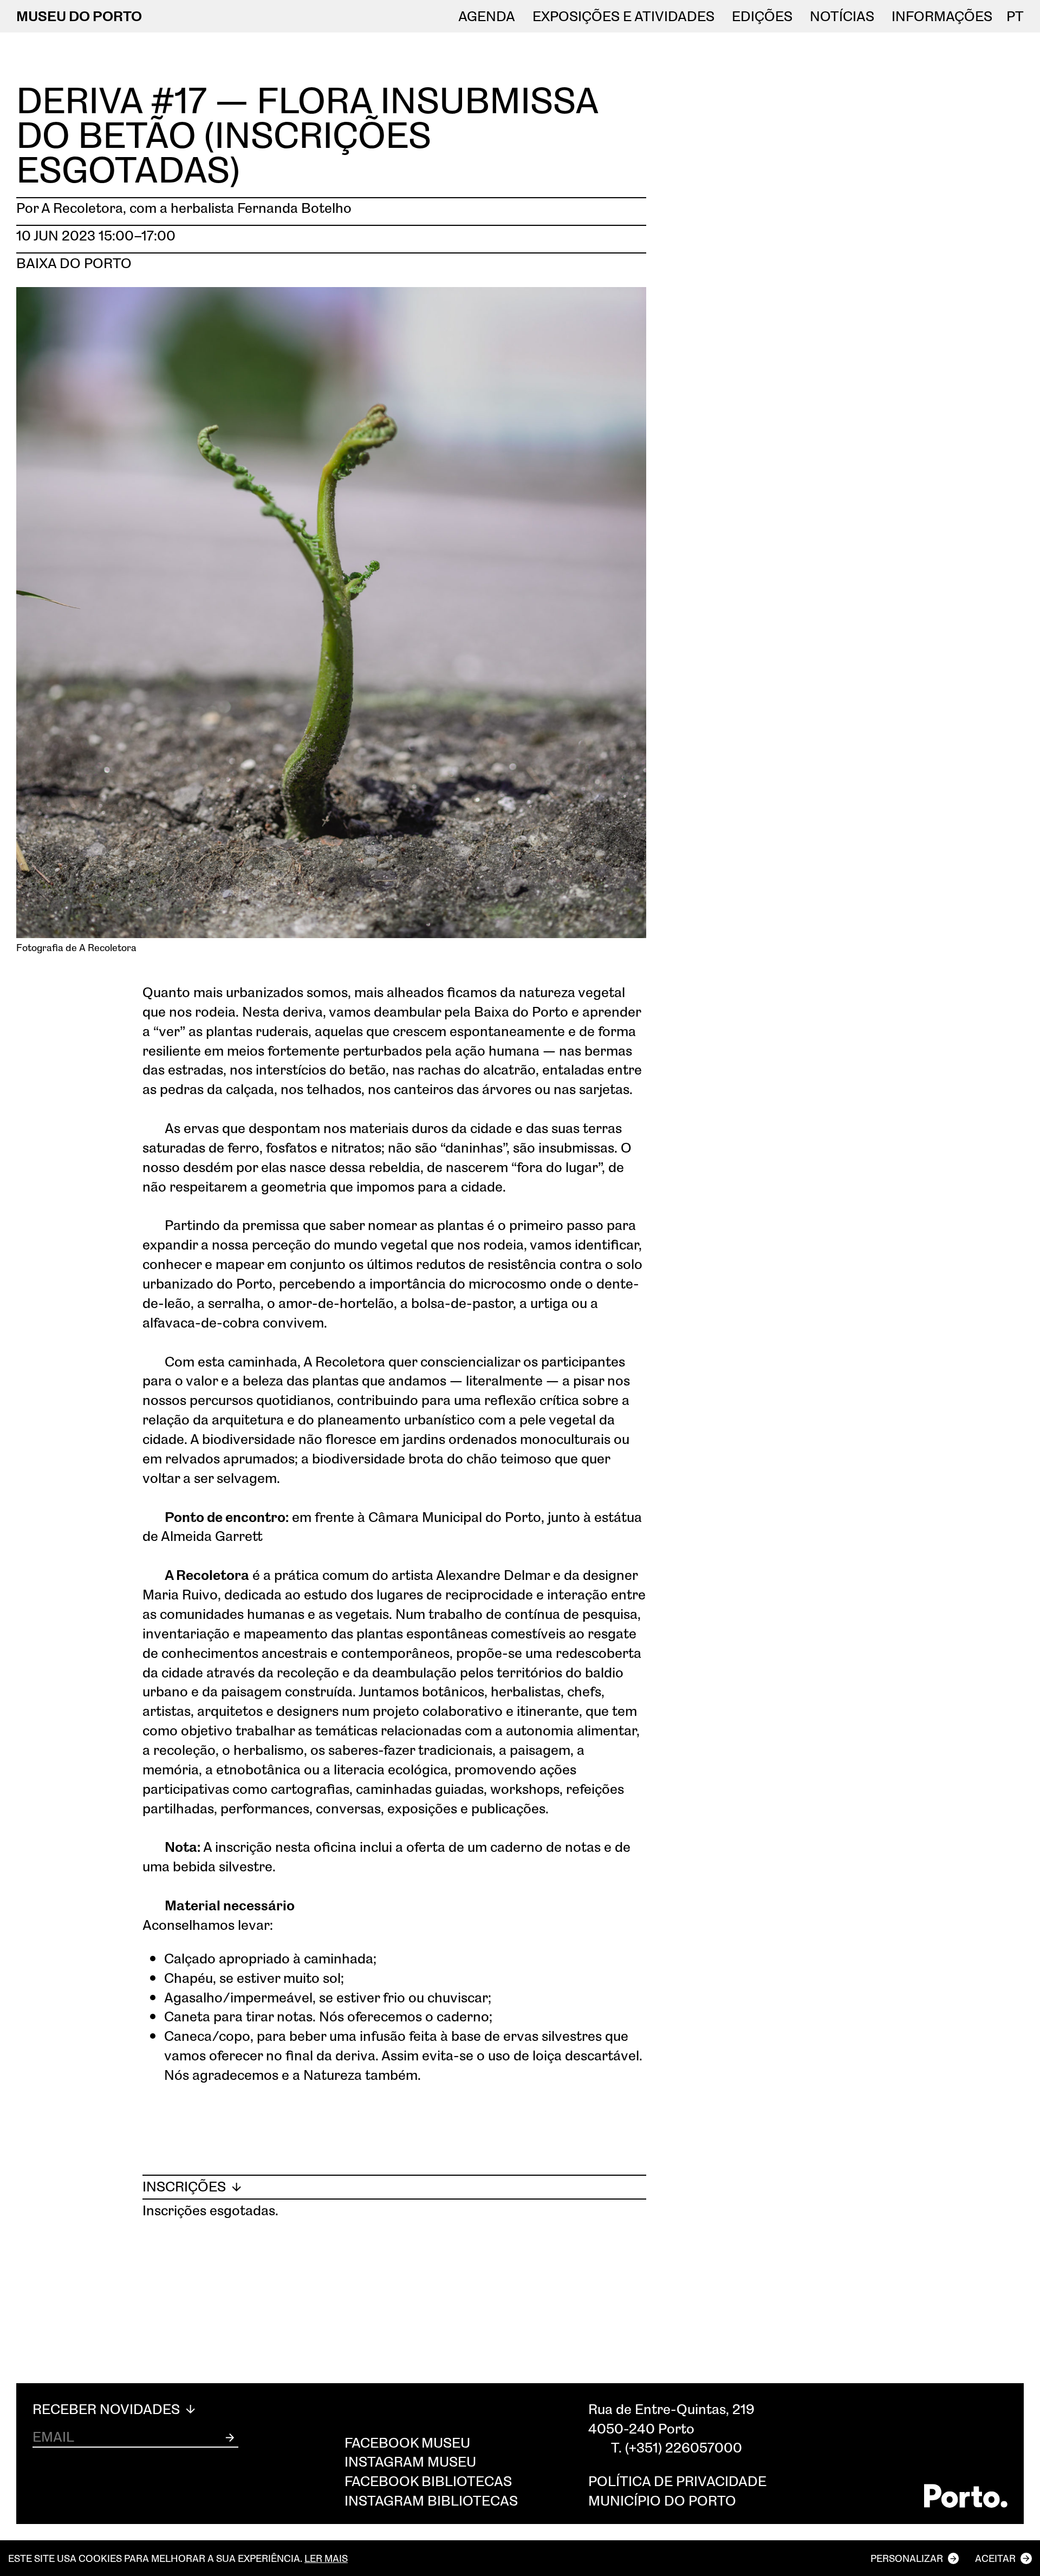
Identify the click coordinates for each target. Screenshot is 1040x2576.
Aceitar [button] (995, 2558)
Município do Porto (662, 2500)
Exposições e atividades (623, 16)
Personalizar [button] (907, 2558)
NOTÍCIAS (842, 16)
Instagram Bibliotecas (431, 2500)
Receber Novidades (108, 2409)
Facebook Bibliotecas (428, 2481)
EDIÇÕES (762, 16)
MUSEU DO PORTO (79, 16)
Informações (942, 16)
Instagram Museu (410, 2461)
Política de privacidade (677, 2481)
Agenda (487, 16)
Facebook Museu (407, 2442)
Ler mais (326, 2558)
